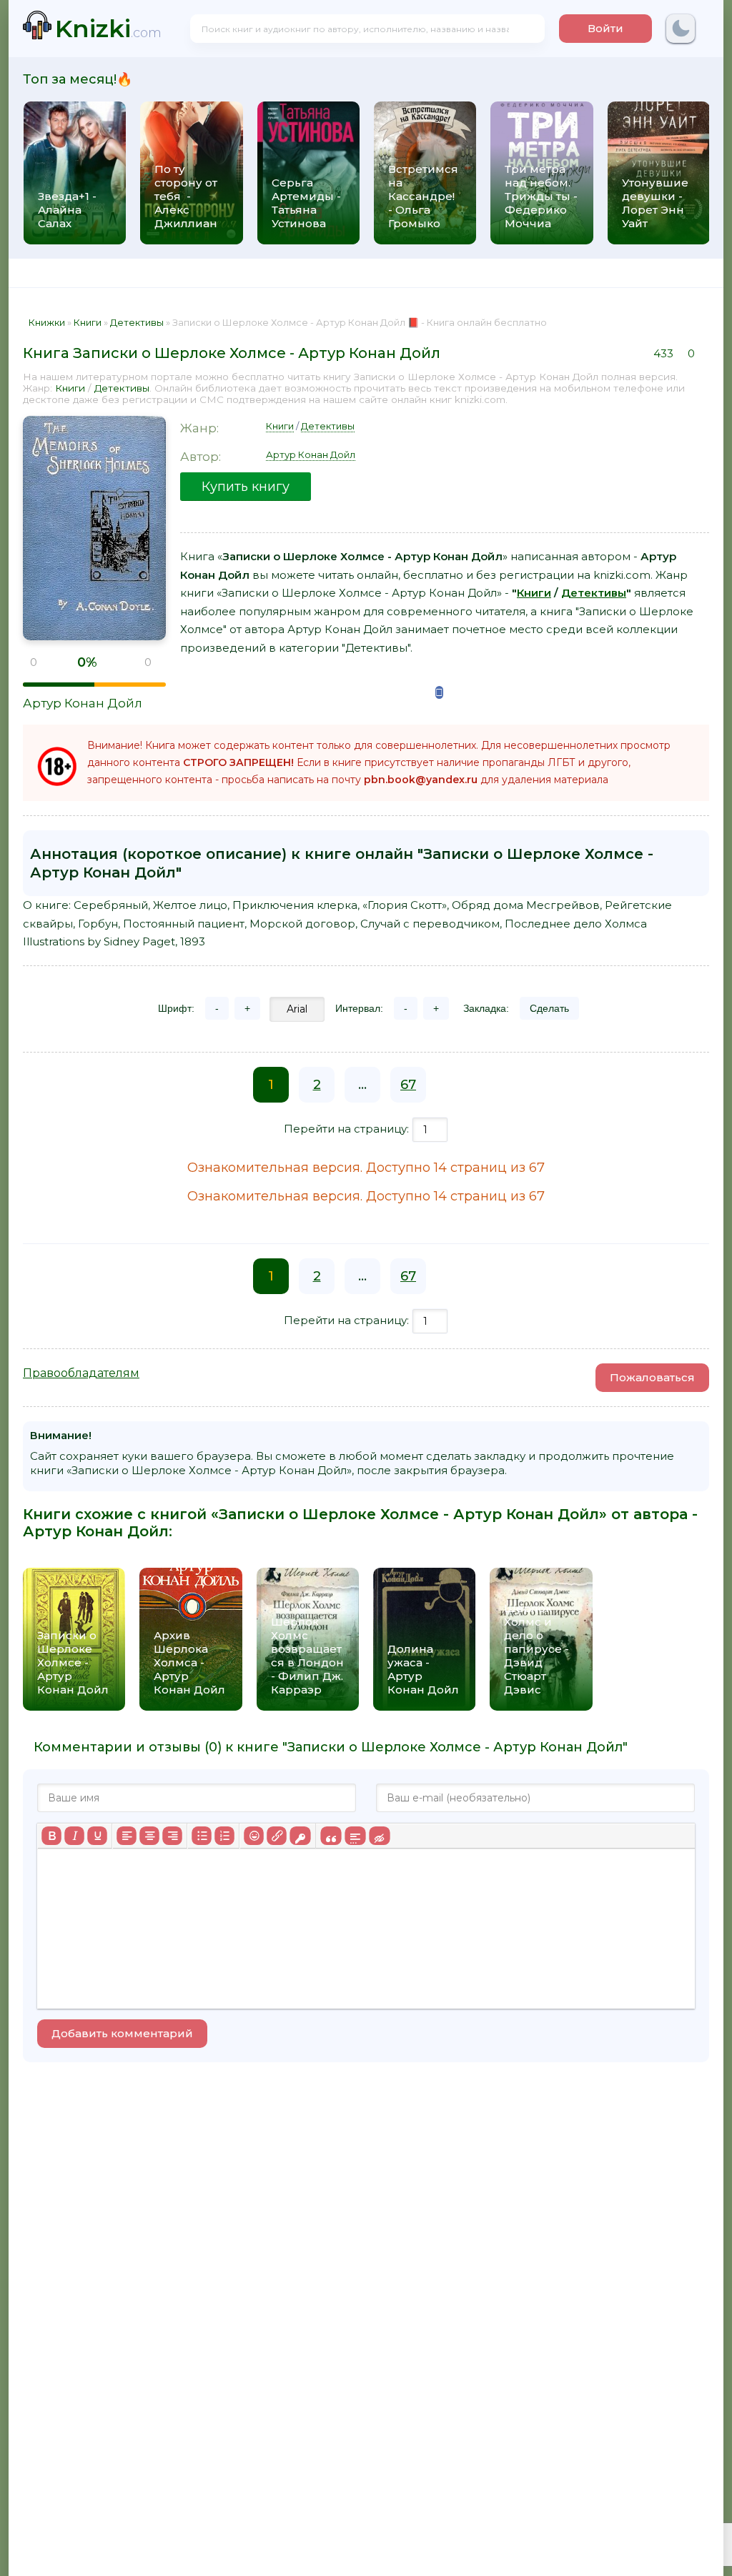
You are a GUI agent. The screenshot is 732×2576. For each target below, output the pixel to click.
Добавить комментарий (122, 2033)
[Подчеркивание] (97, 1836)
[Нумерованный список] (224, 1836)
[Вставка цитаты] (331, 1836)
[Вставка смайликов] (254, 1836)
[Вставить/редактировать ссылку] (277, 1836)
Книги (70, 388)
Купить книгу (246, 487)
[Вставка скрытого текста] (379, 1836)
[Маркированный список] (202, 1836)
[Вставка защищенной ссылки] (300, 1836)
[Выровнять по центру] (149, 1836)
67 (408, 1085)
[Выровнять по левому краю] (127, 1836)
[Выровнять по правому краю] (172, 1836)
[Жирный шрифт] (51, 1836)
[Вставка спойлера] (355, 1836)
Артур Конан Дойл (83, 703)
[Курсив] (74, 1836)
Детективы (122, 388)
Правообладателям (81, 1373)
